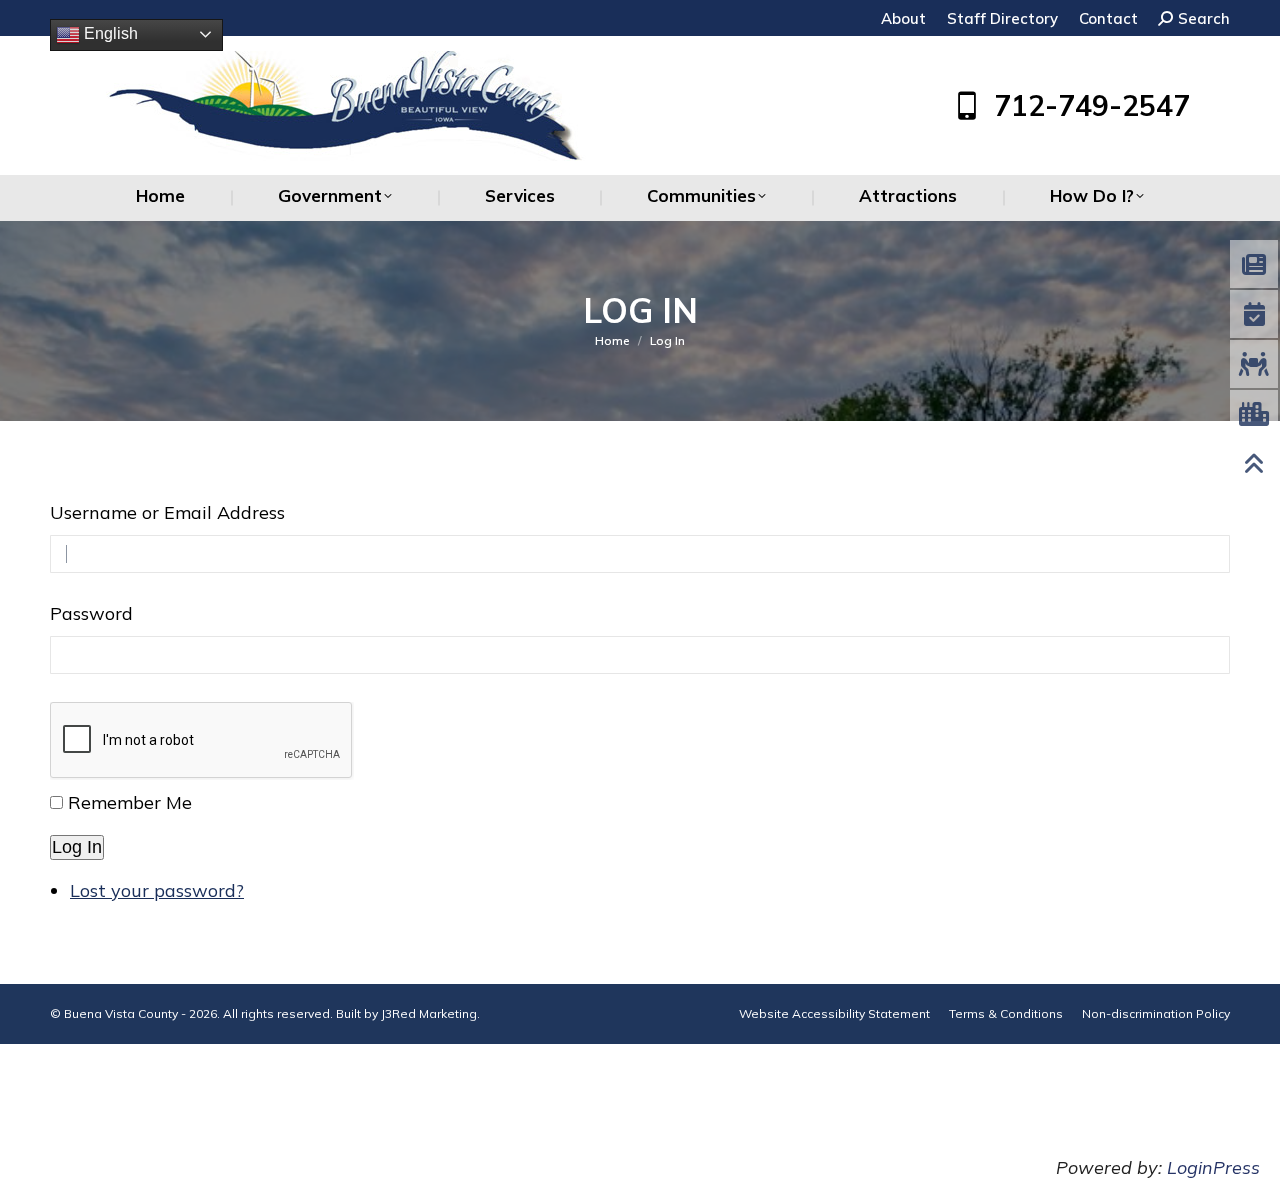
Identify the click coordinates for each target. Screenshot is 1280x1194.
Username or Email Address (167, 512)
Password (91, 613)
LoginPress (1213, 1167)
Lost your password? (157, 890)
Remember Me (130, 802)
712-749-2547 (1092, 106)
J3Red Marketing (429, 1013)
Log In (77, 847)
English (109, 33)
